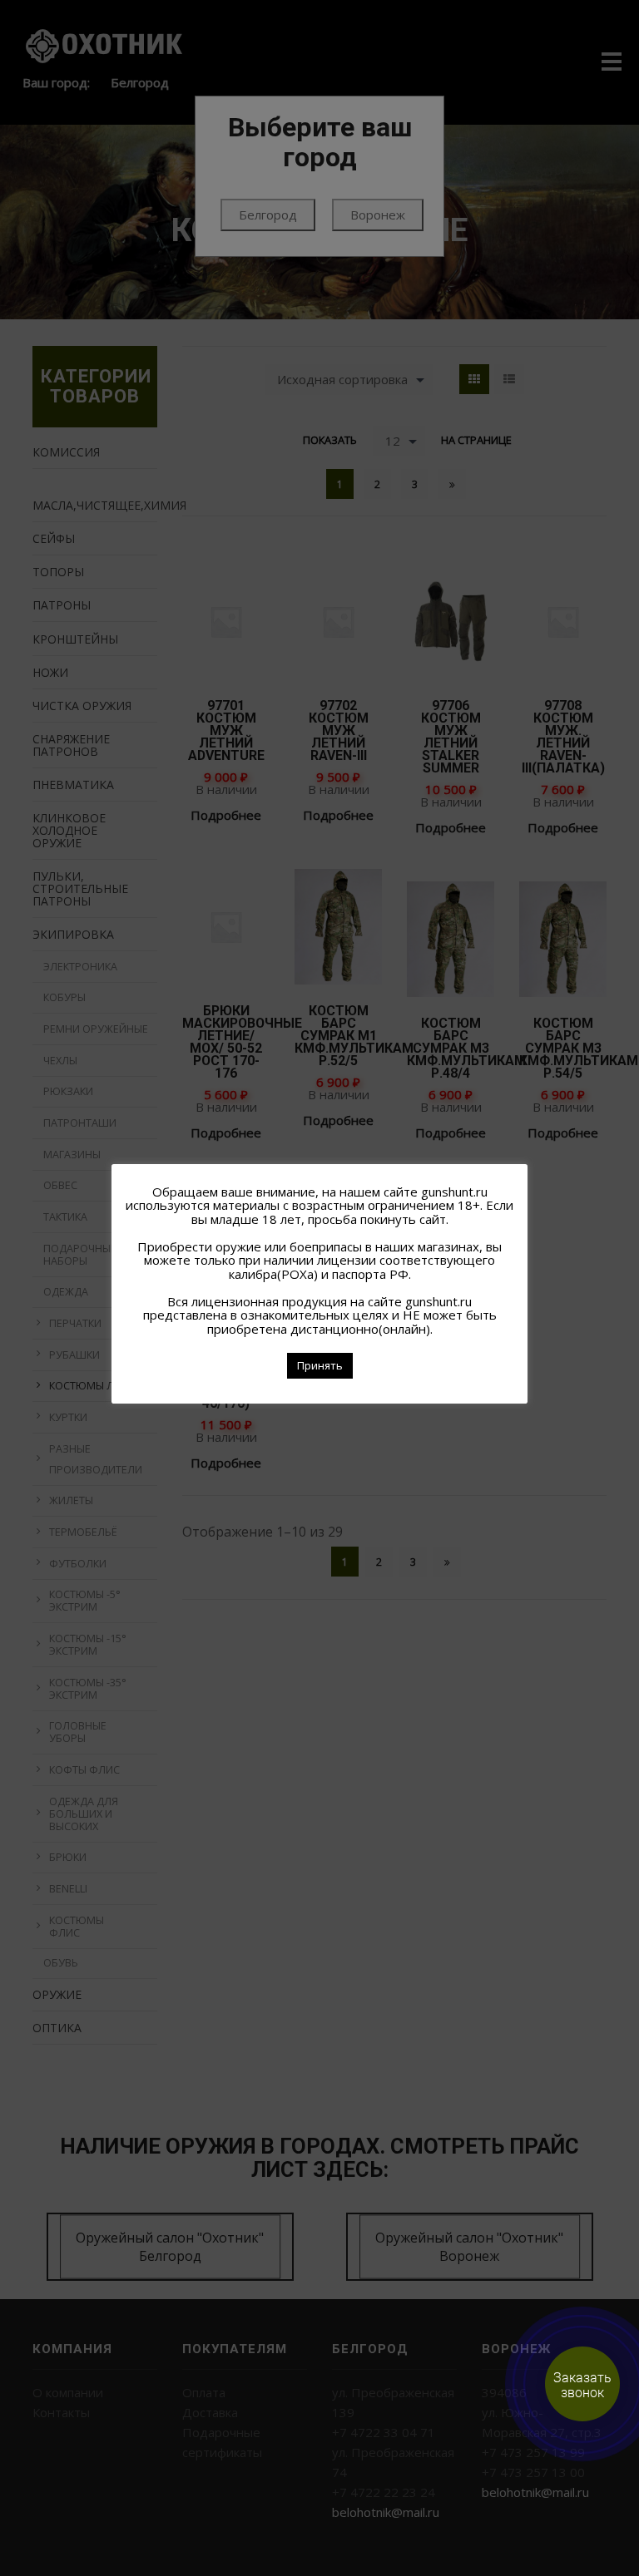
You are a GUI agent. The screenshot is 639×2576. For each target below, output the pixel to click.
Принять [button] (320, 1365)
